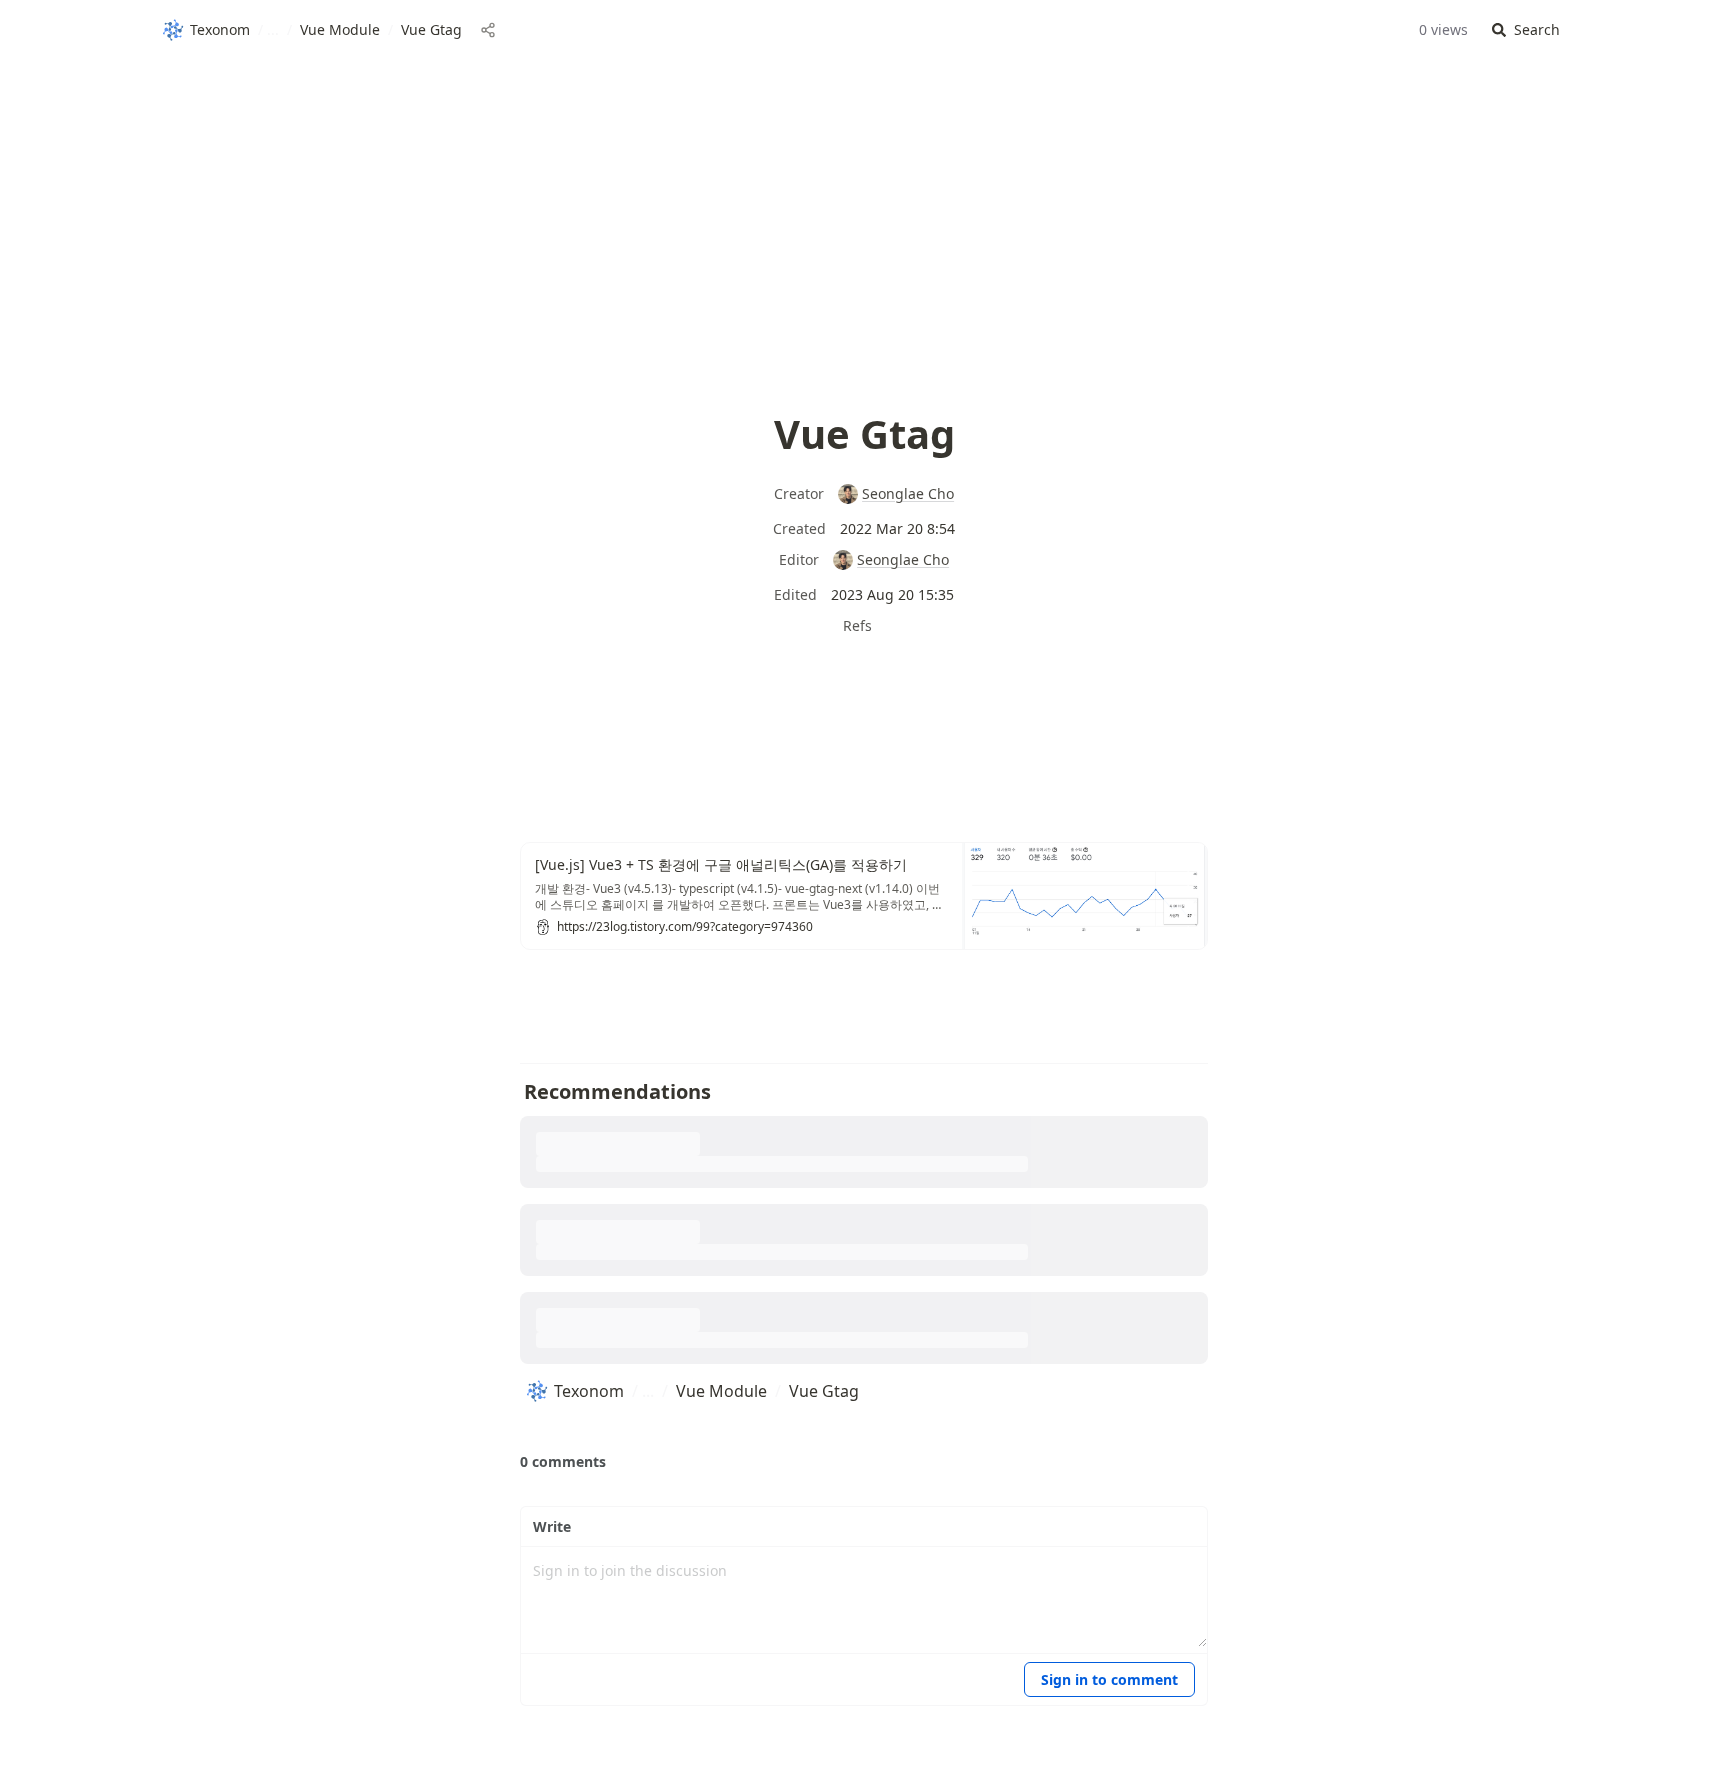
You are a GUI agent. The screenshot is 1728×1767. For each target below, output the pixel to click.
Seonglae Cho (908, 493)
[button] (1526, 30)
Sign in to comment (1109, 1679)
